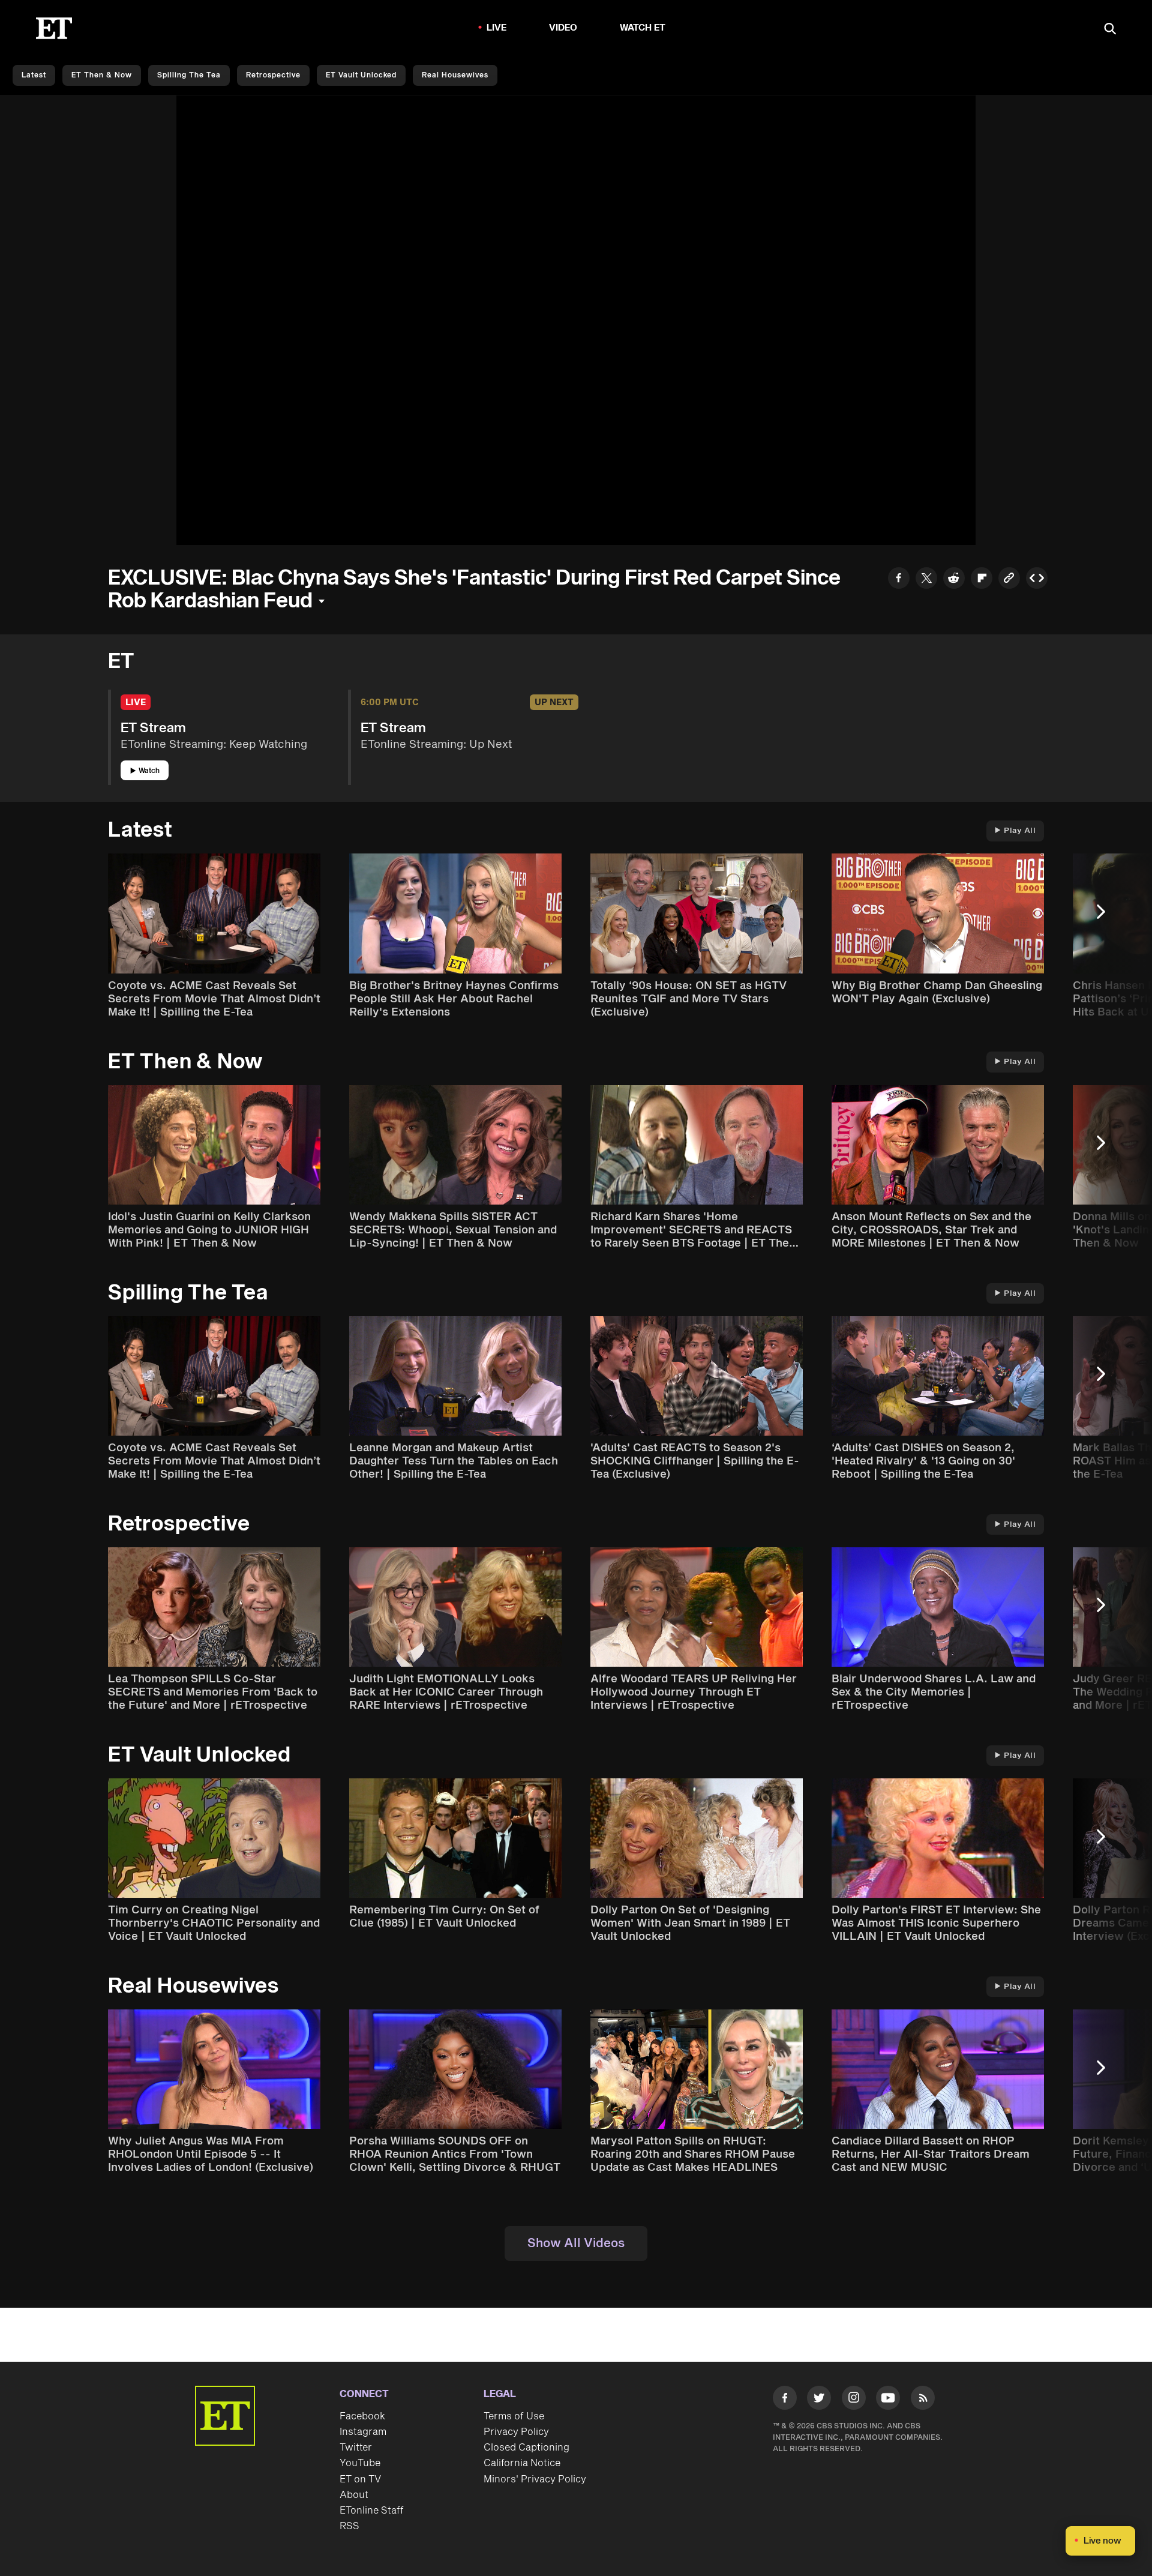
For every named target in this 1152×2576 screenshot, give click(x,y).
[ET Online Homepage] (54, 28)
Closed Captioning (526, 2448)
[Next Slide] (1107, 917)
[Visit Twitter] (819, 2400)
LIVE (497, 28)
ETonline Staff (372, 2511)
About (354, 2495)
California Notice (522, 2463)
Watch (149, 771)
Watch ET (643, 28)
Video (563, 28)
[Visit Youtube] (888, 2398)
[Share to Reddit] (954, 579)
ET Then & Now (102, 75)
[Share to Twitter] (926, 579)
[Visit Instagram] (854, 2400)
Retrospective (273, 75)
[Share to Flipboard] (982, 579)
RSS (349, 2526)
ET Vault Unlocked (361, 75)
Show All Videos (576, 2243)
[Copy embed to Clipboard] (1037, 579)
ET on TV (360, 2479)
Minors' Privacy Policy (535, 2479)
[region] (576, 320)
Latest (34, 75)
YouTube (360, 2463)
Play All (1020, 831)
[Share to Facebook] (899, 579)
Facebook (362, 2416)
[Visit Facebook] (785, 2400)
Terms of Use (514, 2416)
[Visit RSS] (923, 2400)
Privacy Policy (516, 2432)
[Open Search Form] (1110, 30)
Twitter (356, 2448)
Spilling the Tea (189, 75)
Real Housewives (455, 75)
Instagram (363, 2432)
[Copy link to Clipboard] (1009, 579)
